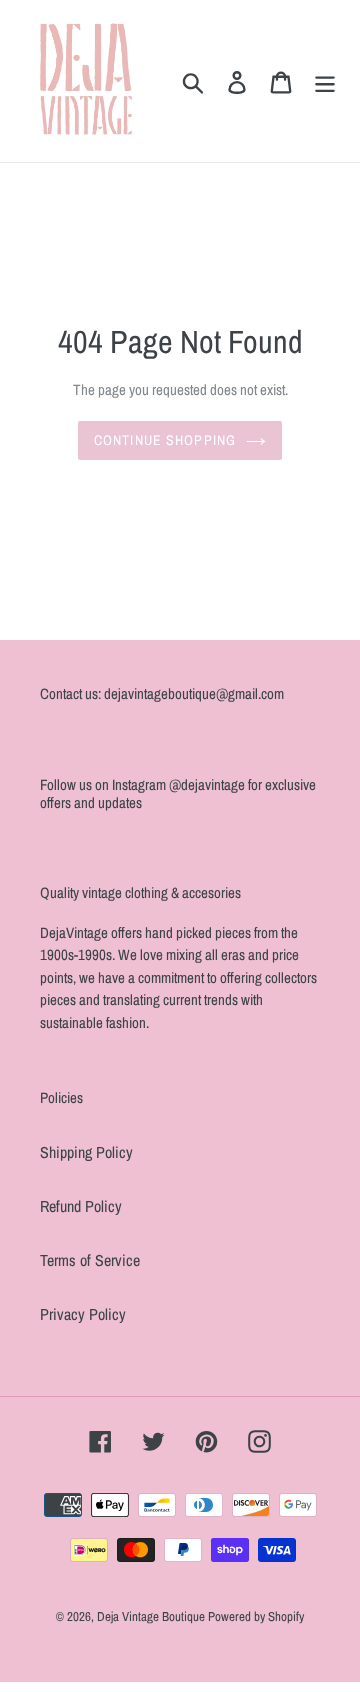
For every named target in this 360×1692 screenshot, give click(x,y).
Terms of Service (90, 1260)
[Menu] (325, 81)
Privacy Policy (83, 1314)
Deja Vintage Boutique (152, 1616)
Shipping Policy (86, 1152)
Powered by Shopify (256, 1616)
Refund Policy (81, 1206)
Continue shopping (165, 440)
